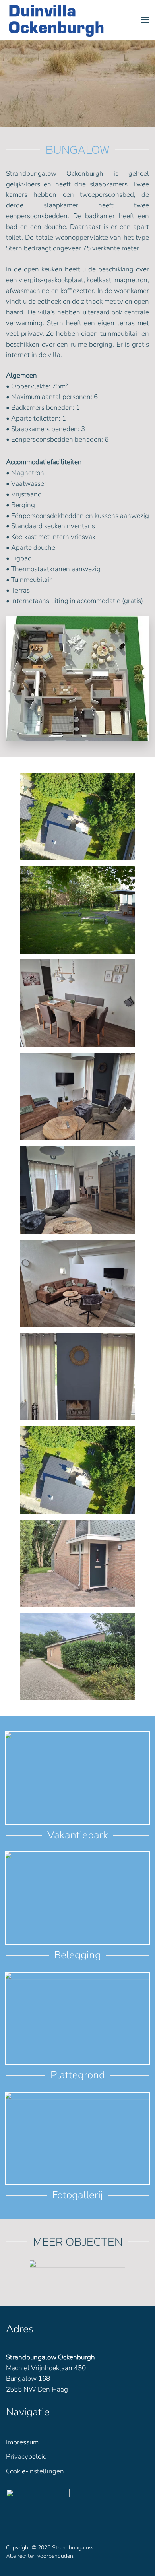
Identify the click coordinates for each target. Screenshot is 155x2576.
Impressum (22, 2442)
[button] (145, 20)
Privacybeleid (26, 2457)
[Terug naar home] (56, 20)
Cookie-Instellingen (35, 2471)
